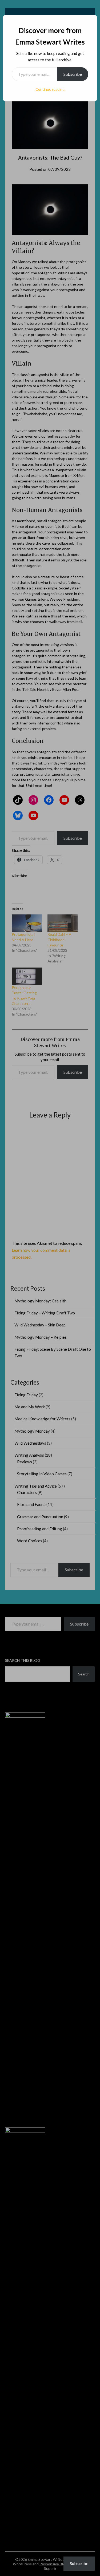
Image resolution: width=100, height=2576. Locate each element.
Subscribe (73, 74)
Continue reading (50, 89)
